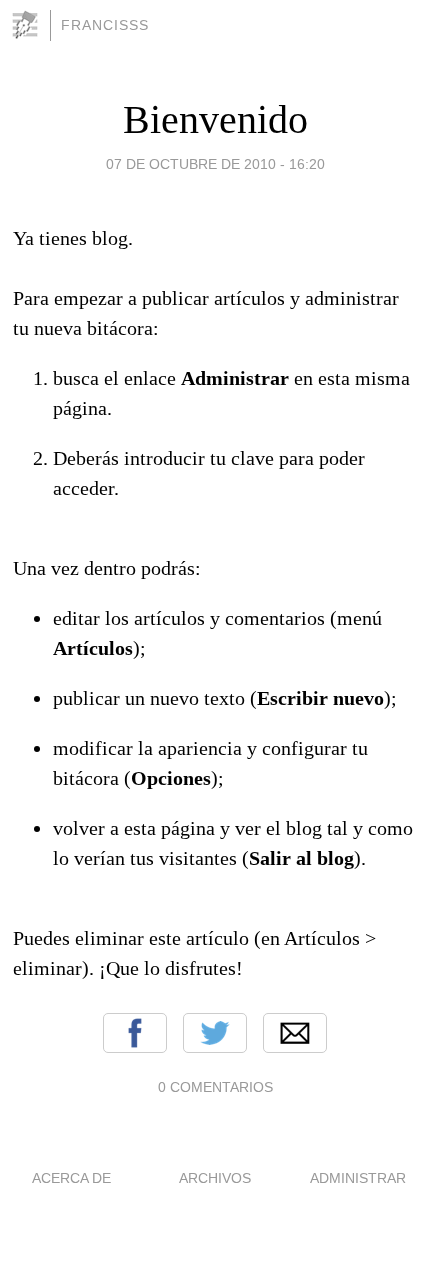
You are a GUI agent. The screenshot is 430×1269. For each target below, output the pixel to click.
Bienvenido (215, 119)
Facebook (135, 1033)
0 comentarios (215, 1087)
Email (295, 1033)
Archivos (215, 1178)
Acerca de (71, 1178)
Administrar (358, 1178)
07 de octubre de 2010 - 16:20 (215, 164)
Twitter (215, 1033)
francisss (105, 25)
